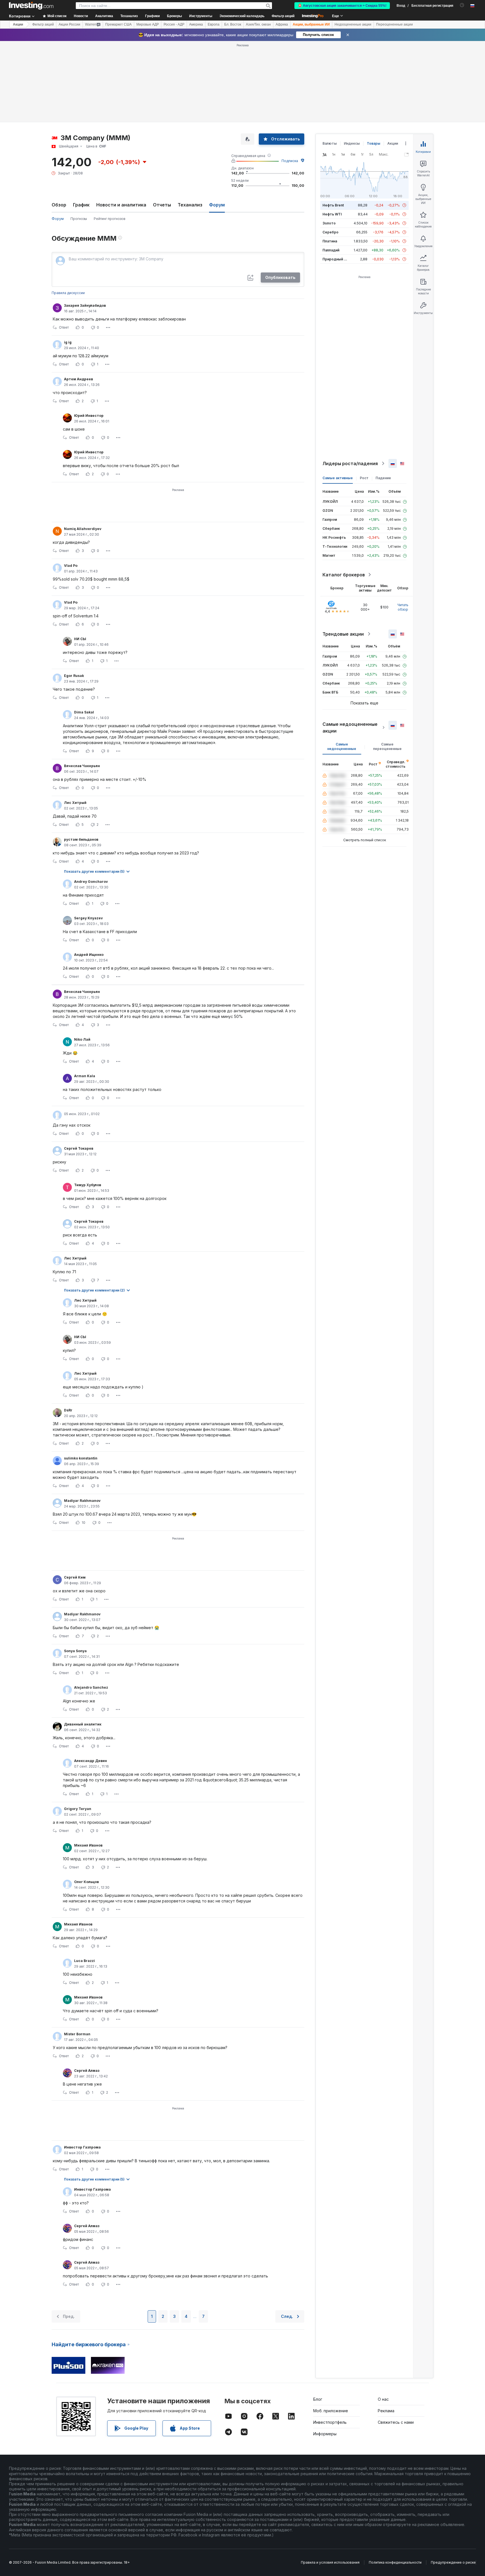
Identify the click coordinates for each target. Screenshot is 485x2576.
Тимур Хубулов (88, 1185)
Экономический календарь (242, 16)
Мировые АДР (148, 24)
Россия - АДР (174, 24)
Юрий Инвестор (89, 416)
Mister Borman (77, 2034)
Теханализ (190, 205)
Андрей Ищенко (89, 955)
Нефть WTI (332, 214)
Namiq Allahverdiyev (83, 529)
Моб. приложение (331, 2411)
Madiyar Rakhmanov (82, 1501)
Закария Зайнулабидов (85, 305)
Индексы (352, 143)
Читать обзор (403, 607)
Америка (196, 24)
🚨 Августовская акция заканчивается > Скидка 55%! (342, 6)
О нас (383, 2399)
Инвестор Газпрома (82, 2147)
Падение (383, 478)
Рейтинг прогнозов (110, 219)
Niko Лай (82, 1039)
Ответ (64, 327)
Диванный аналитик (83, 1724)
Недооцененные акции (353, 24)
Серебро (330, 232)
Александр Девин (91, 1761)
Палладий (331, 250)
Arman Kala (85, 1076)
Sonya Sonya (75, 1651)
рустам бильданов (81, 839)
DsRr (68, 1410)
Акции (18, 24)
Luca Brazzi (84, 1961)
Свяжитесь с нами (396, 2422)
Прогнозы (79, 219)
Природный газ (336, 259)
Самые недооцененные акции (350, 727)
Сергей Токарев (79, 1148)
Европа (214, 24)
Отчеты (162, 205)
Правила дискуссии (68, 293)
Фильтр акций (283, 16)
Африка (282, 24)
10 (83, 1523)
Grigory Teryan (78, 1809)
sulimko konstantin (81, 1458)
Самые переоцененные (387, 746)
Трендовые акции (343, 634)
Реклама (386, 2411)
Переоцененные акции (394, 24)
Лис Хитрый (75, 803)
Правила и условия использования (330, 2562)
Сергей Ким (75, 1577)
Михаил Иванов (88, 1845)
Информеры (325, 2434)
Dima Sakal (84, 712)
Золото (329, 223)
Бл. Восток (233, 24)
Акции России (69, 24)
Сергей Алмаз (87, 2071)
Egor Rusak (74, 676)
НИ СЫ (80, 639)
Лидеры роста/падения (350, 463)
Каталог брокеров (344, 575)
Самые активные (338, 478)
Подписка (290, 161)
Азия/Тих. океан (258, 24)
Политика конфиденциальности (395, 2562)
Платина (330, 241)
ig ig (68, 342)
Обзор (59, 205)
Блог (318, 2399)
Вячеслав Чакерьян (82, 766)
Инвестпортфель (330, 2422)
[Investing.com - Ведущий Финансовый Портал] (31, 6)
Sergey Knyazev (88, 918)
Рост (364, 478)
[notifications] (462, 5)
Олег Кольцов (86, 1882)
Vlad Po (71, 566)
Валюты (330, 143)
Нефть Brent (333, 205)
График (81, 205)
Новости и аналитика (121, 205)
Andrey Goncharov (91, 882)
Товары (374, 143)
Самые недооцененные (342, 746)
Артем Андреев (78, 379)
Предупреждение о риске (453, 2562)
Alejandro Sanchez (91, 1687)
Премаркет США (118, 24)
